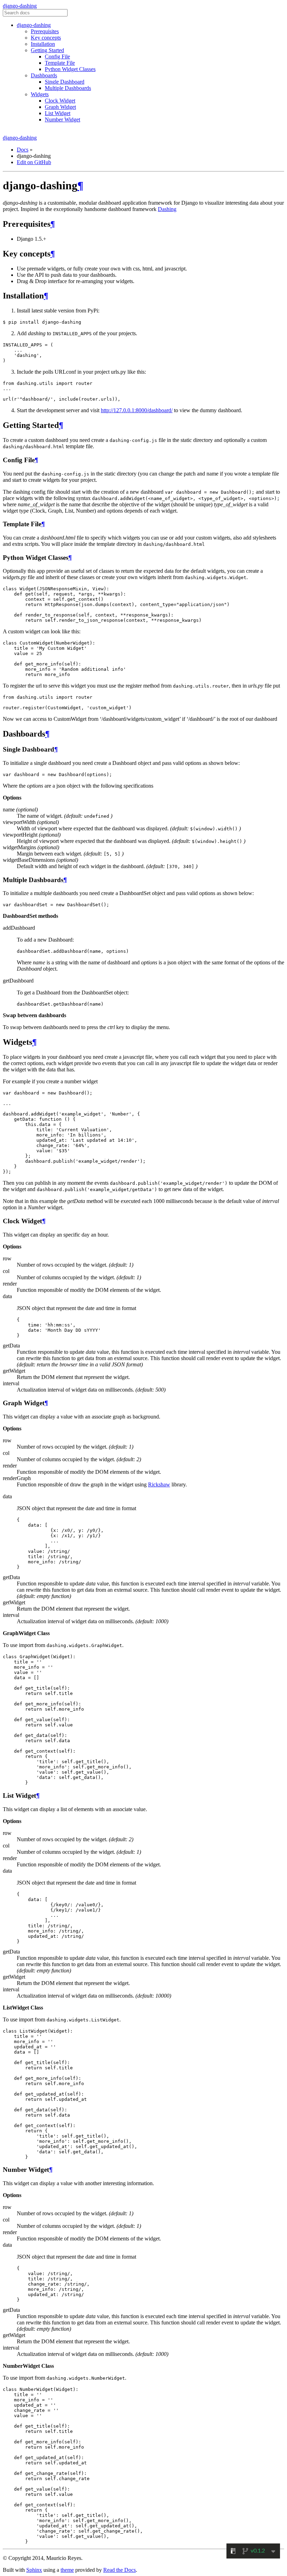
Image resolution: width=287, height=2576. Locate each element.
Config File (57, 57)
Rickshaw (159, 1484)
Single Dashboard (65, 82)
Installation (43, 44)
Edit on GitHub (34, 162)
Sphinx (34, 2570)
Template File (60, 63)
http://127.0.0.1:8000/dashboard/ (137, 410)
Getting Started (47, 50)
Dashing (167, 209)
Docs (23, 150)
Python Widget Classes (70, 69)
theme (67, 2570)
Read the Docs (120, 2570)
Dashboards (44, 75)
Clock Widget (60, 101)
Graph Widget (60, 107)
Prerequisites (45, 31)
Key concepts (46, 38)
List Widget (58, 113)
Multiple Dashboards (68, 88)
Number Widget (62, 119)
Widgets (40, 94)
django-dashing (20, 6)
